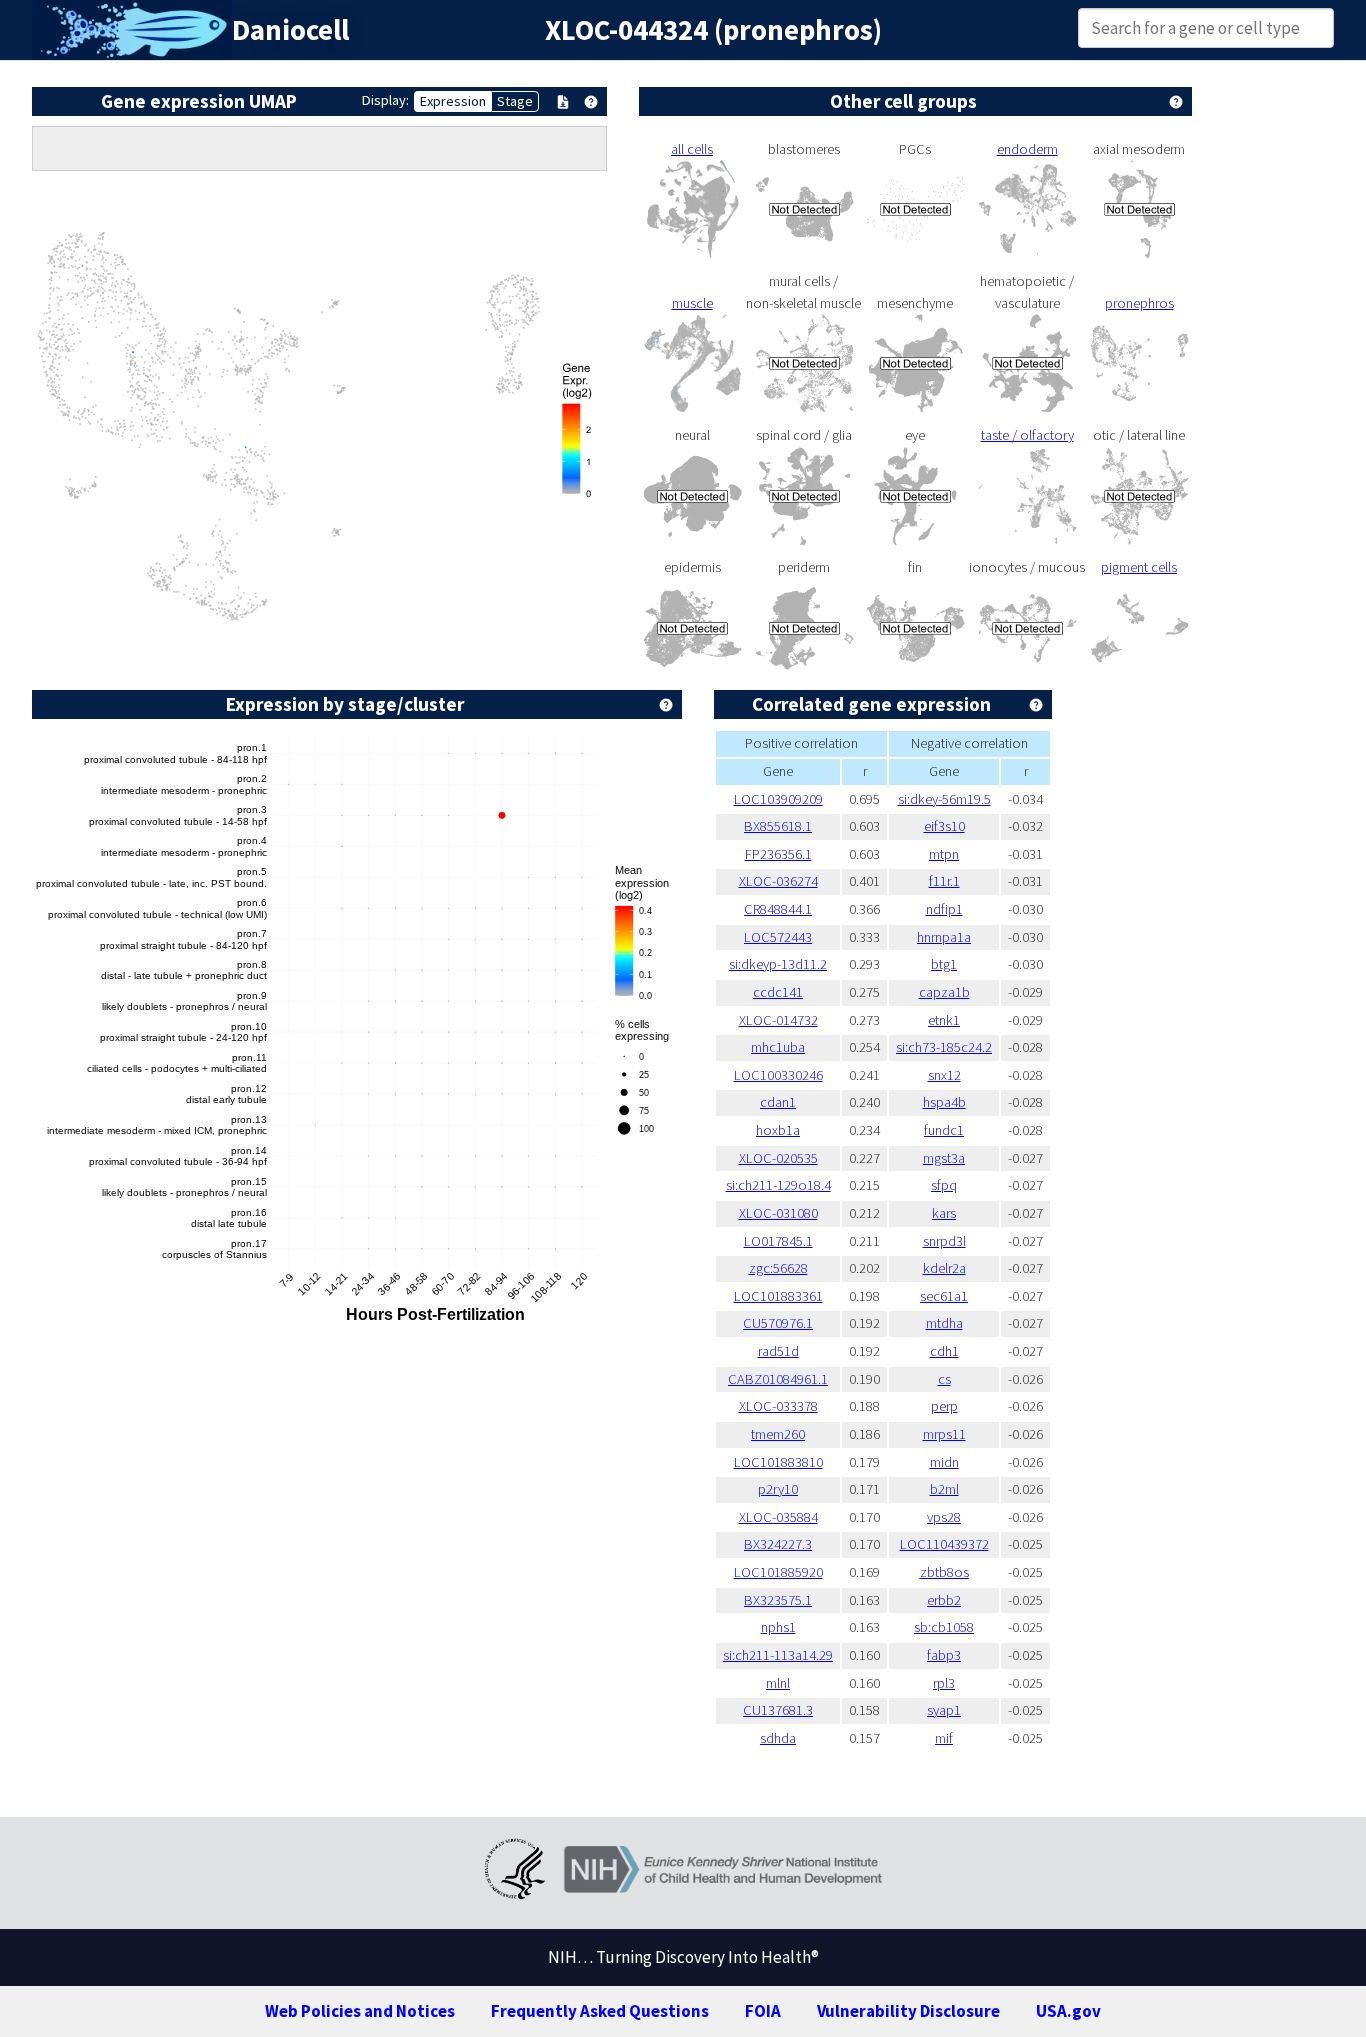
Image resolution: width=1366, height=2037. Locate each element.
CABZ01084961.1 (778, 1379)
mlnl (778, 1683)
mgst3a (944, 1158)
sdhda (778, 1738)
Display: (385, 100)
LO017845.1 (778, 1241)
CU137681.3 (778, 1710)
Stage (515, 101)
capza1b (944, 992)
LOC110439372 (944, 1544)
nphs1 (778, 1627)
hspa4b (944, 1102)
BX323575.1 (778, 1600)
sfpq (944, 1185)
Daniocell (290, 30)
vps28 (944, 1517)
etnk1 (944, 1020)
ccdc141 (778, 992)
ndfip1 (944, 909)
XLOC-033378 (778, 1406)
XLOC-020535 (778, 1158)
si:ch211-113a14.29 (778, 1655)
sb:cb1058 (944, 1627)
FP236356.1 (778, 854)
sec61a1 (944, 1296)
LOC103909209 (778, 799)
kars (944, 1213)
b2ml (944, 1489)
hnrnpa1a (944, 937)
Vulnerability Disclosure (908, 2011)
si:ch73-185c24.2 (944, 1047)
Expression (453, 101)
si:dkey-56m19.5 (944, 799)
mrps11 (944, 1434)
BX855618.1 (778, 826)
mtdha (944, 1323)
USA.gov (1068, 2011)
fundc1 (944, 1130)
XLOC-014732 (778, 1020)
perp (944, 1406)
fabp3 (944, 1655)
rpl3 (944, 1683)
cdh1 (944, 1351)
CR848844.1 (778, 909)
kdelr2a (944, 1268)
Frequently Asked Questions (600, 2011)
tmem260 (778, 1434)
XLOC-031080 (778, 1213)
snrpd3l (944, 1241)
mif (944, 1738)
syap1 (944, 1710)
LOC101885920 (778, 1572)
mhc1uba (778, 1047)
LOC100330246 (778, 1075)
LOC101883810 (778, 1462)
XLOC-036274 (778, 881)
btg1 (944, 964)
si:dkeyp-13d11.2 (778, 964)
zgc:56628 (778, 1268)
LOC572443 (778, 937)
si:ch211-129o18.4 (778, 1185)
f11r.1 (944, 881)
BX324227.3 (778, 1544)
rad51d (778, 1351)
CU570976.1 (778, 1323)
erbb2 (944, 1600)
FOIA (763, 2011)
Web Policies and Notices (360, 2011)
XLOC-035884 (778, 1517)
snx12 (944, 1075)
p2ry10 (778, 1489)
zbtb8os (944, 1572)
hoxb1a (778, 1130)
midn (944, 1462)
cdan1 (778, 1102)
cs (944, 1379)
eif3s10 (944, 826)
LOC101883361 (778, 1296)
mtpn (944, 854)
